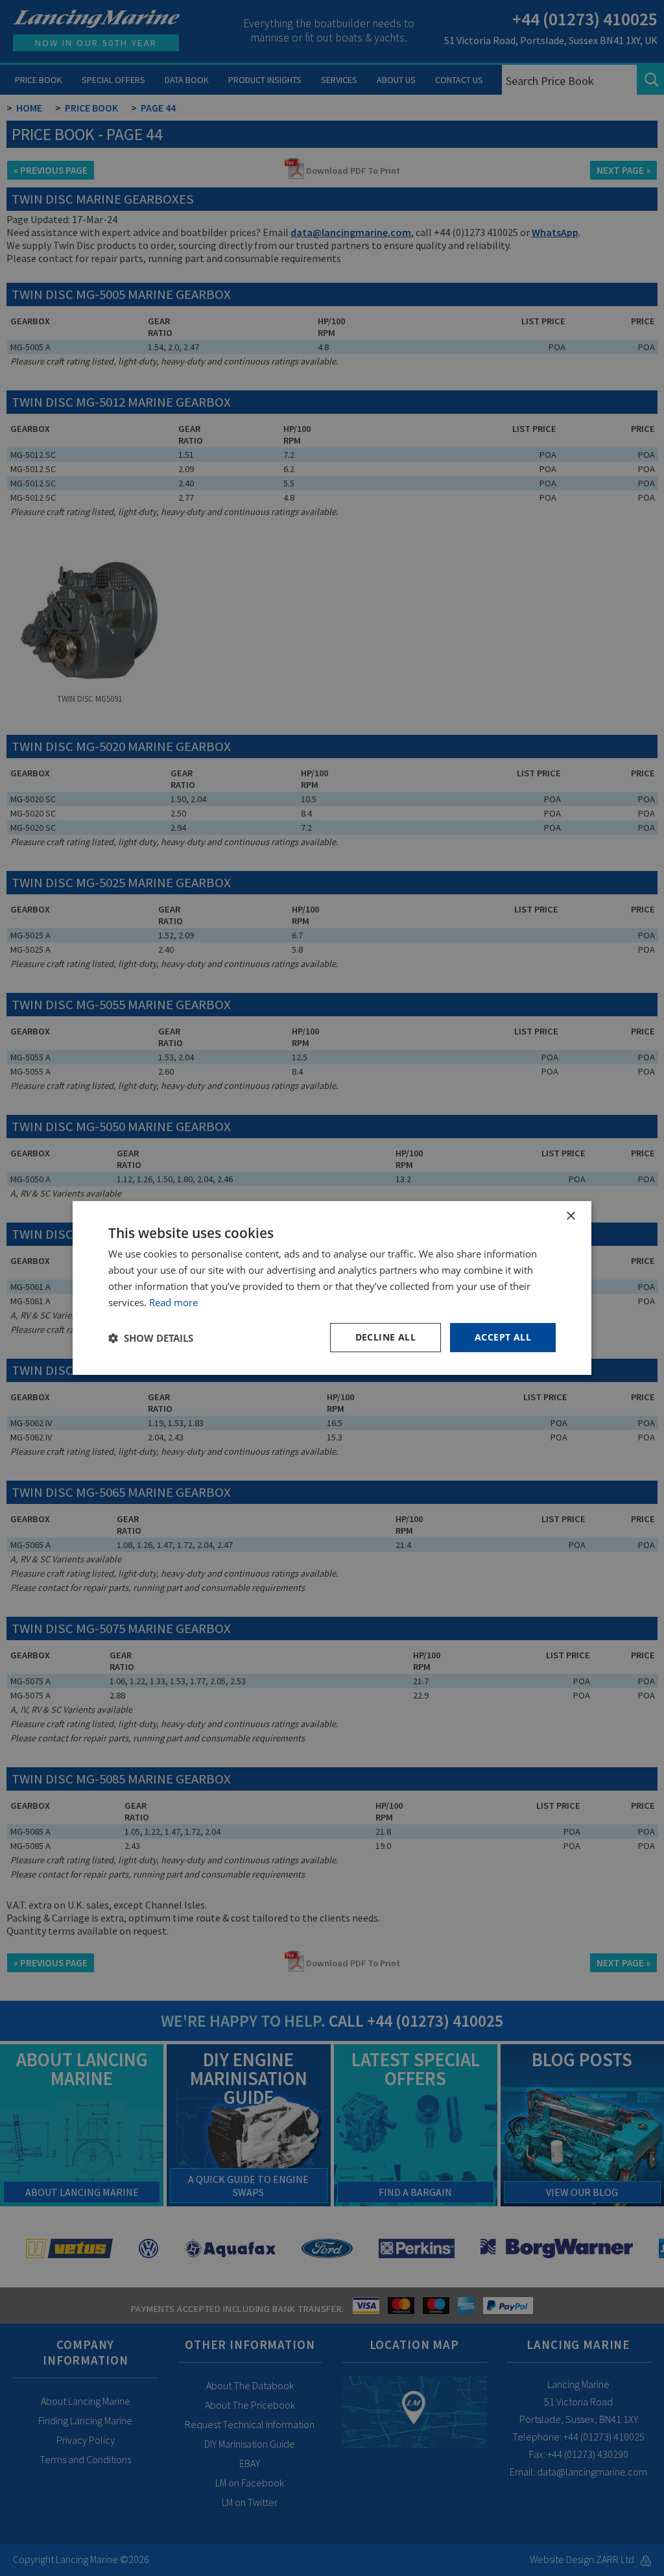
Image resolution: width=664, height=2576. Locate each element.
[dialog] (332, 1288)
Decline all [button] (385, 1337)
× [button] (570, 1216)
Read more (173, 1302)
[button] (151, 1338)
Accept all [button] (503, 1337)
